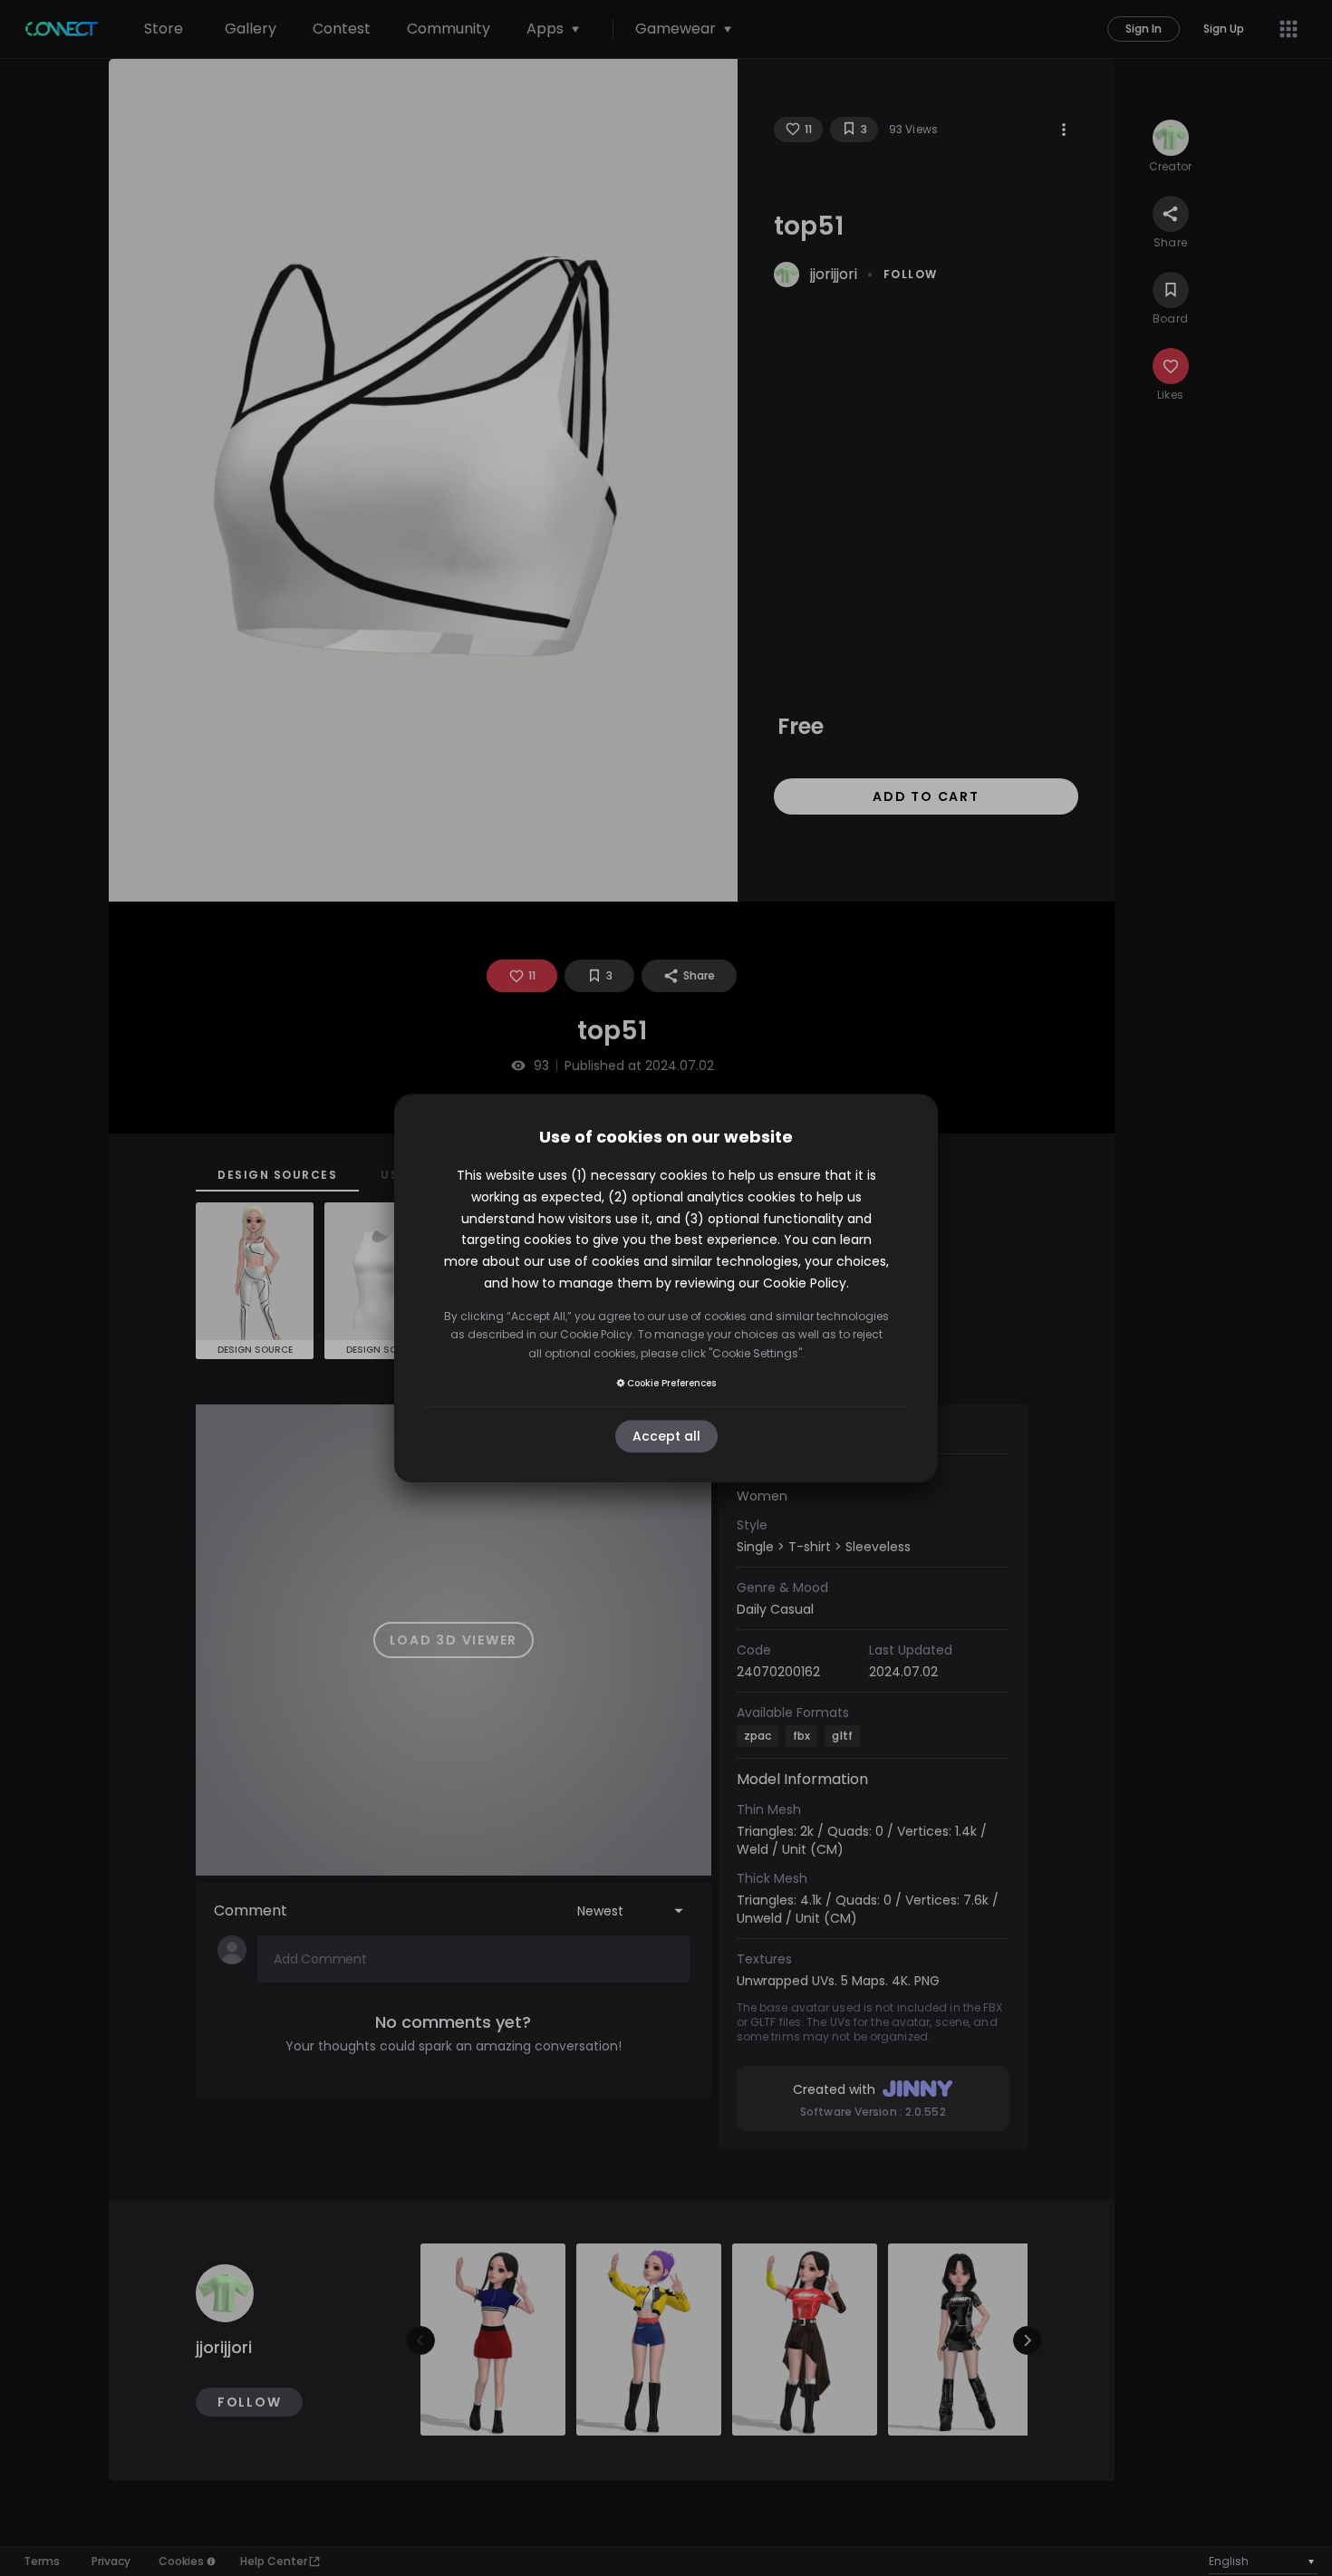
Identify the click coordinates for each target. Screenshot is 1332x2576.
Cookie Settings (755, 1353)
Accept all (666, 1436)
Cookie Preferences (671, 1383)
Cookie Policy (805, 1283)
